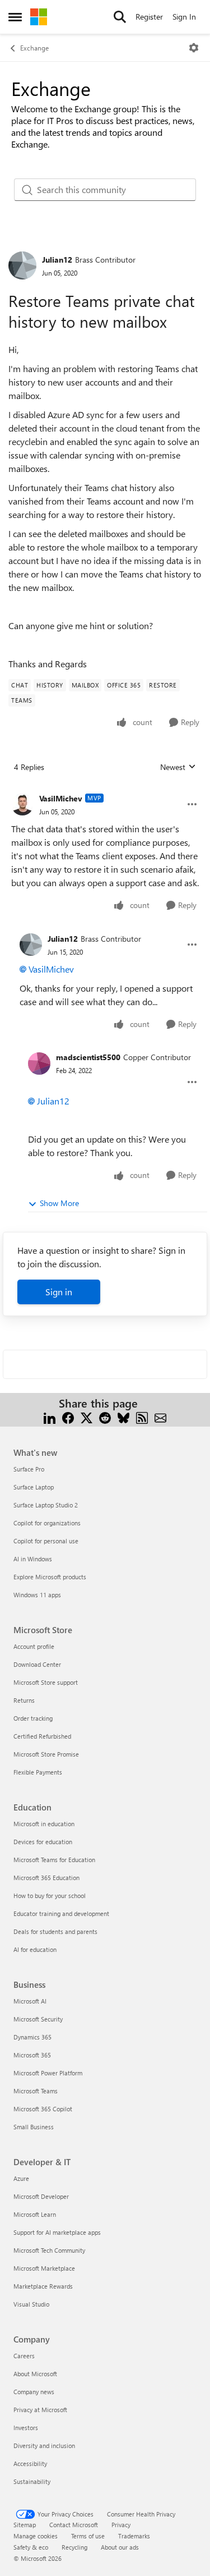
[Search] (120, 17)
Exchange (34, 48)
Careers (24, 2356)
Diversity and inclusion (44, 2446)
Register (149, 17)
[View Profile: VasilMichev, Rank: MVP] (22, 804)
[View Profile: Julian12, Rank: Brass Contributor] (22, 265)
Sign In (184, 17)
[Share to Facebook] (68, 1417)
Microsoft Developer (41, 2196)
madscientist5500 (88, 1057)
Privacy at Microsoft (40, 2410)
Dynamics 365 (32, 2037)
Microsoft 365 (32, 2055)
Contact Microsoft (74, 2525)
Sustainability (32, 2481)
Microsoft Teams (36, 2091)
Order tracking (33, 1718)
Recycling (74, 2547)
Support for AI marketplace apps (57, 2232)
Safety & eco (31, 2547)
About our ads (120, 2547)
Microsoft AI (30, 2001)
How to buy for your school (50, 1896)
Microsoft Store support (46, 1682)
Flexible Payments (38, 1772)
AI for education (35, 1949)
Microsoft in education (44, 1824)
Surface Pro (29, 1469)
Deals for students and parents (55, 1931)
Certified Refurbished (42, 1736)
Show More (59, 1203)
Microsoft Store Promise (46, 1754)
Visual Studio (31, 2304)
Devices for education (43, 1842)
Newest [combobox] (178, 767)
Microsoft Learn (35, 2214)
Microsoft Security (38, 2019)
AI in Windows (33, 1559)
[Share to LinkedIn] (50, 1417)
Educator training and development (61, 1913)
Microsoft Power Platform (48, 2073)
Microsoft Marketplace (44, 2268)
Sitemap (25, 2525)
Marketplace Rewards (43, 2286)
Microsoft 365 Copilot (43, 2109)
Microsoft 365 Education (46, 1878)
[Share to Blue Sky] (123, 1417)
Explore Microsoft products (50, 1577)
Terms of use (88, 2536)
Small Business (34, 2127)
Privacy (121, 2525)
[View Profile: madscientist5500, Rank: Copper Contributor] (39, 1064)
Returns (24, 1700)
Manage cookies (36, 2536)
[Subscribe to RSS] (142, 1417)
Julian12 (57, 260)
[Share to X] (87, 1417)
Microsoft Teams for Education (54, 1860)
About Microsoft (35, 2374)
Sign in (59, 1292)
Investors (26, 2428)
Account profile (34, 1646)
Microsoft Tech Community (49, 2250)
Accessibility (30, 2463)
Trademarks (134, 2536)
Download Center (37, 1664)
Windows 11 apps (37, 1595)
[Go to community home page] (39, 17)
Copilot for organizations (47, 1523)
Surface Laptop (34, 1487)
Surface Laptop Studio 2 (46, 1505)
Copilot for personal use (46, 1541)
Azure (21, 2178)
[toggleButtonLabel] (194, 48)
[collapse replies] (105, 790)
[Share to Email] (160, 1417)
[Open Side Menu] (15, 17)
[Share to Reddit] (105, 1417)
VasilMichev (61, 798)
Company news (34, 2392)
